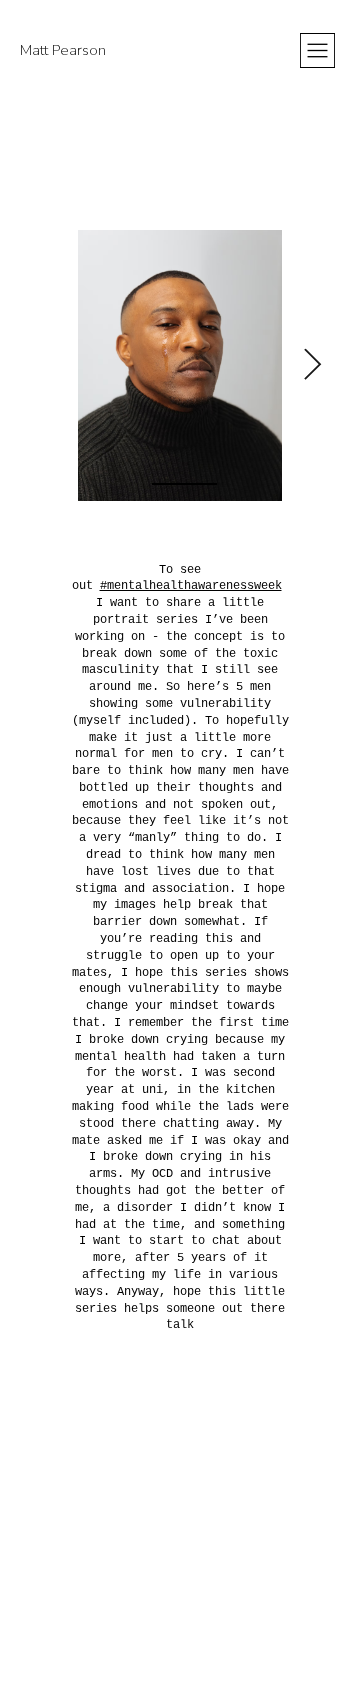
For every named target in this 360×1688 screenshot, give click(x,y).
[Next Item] (312, 366)
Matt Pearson (63, 50)
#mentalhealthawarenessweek (191, 586)
